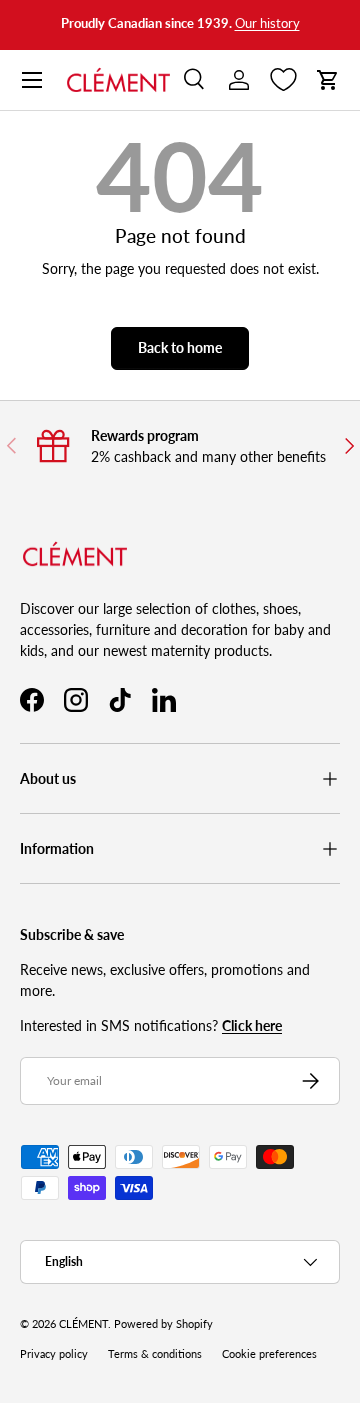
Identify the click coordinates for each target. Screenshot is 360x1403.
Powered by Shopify (163, 1324)
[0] (283, 80)
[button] (328, 80)
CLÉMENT (83, 1324)
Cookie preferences (269, 1354)
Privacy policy (54, 1354)
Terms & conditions (155, 1354)
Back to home (180, 347)
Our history (267, 23)
